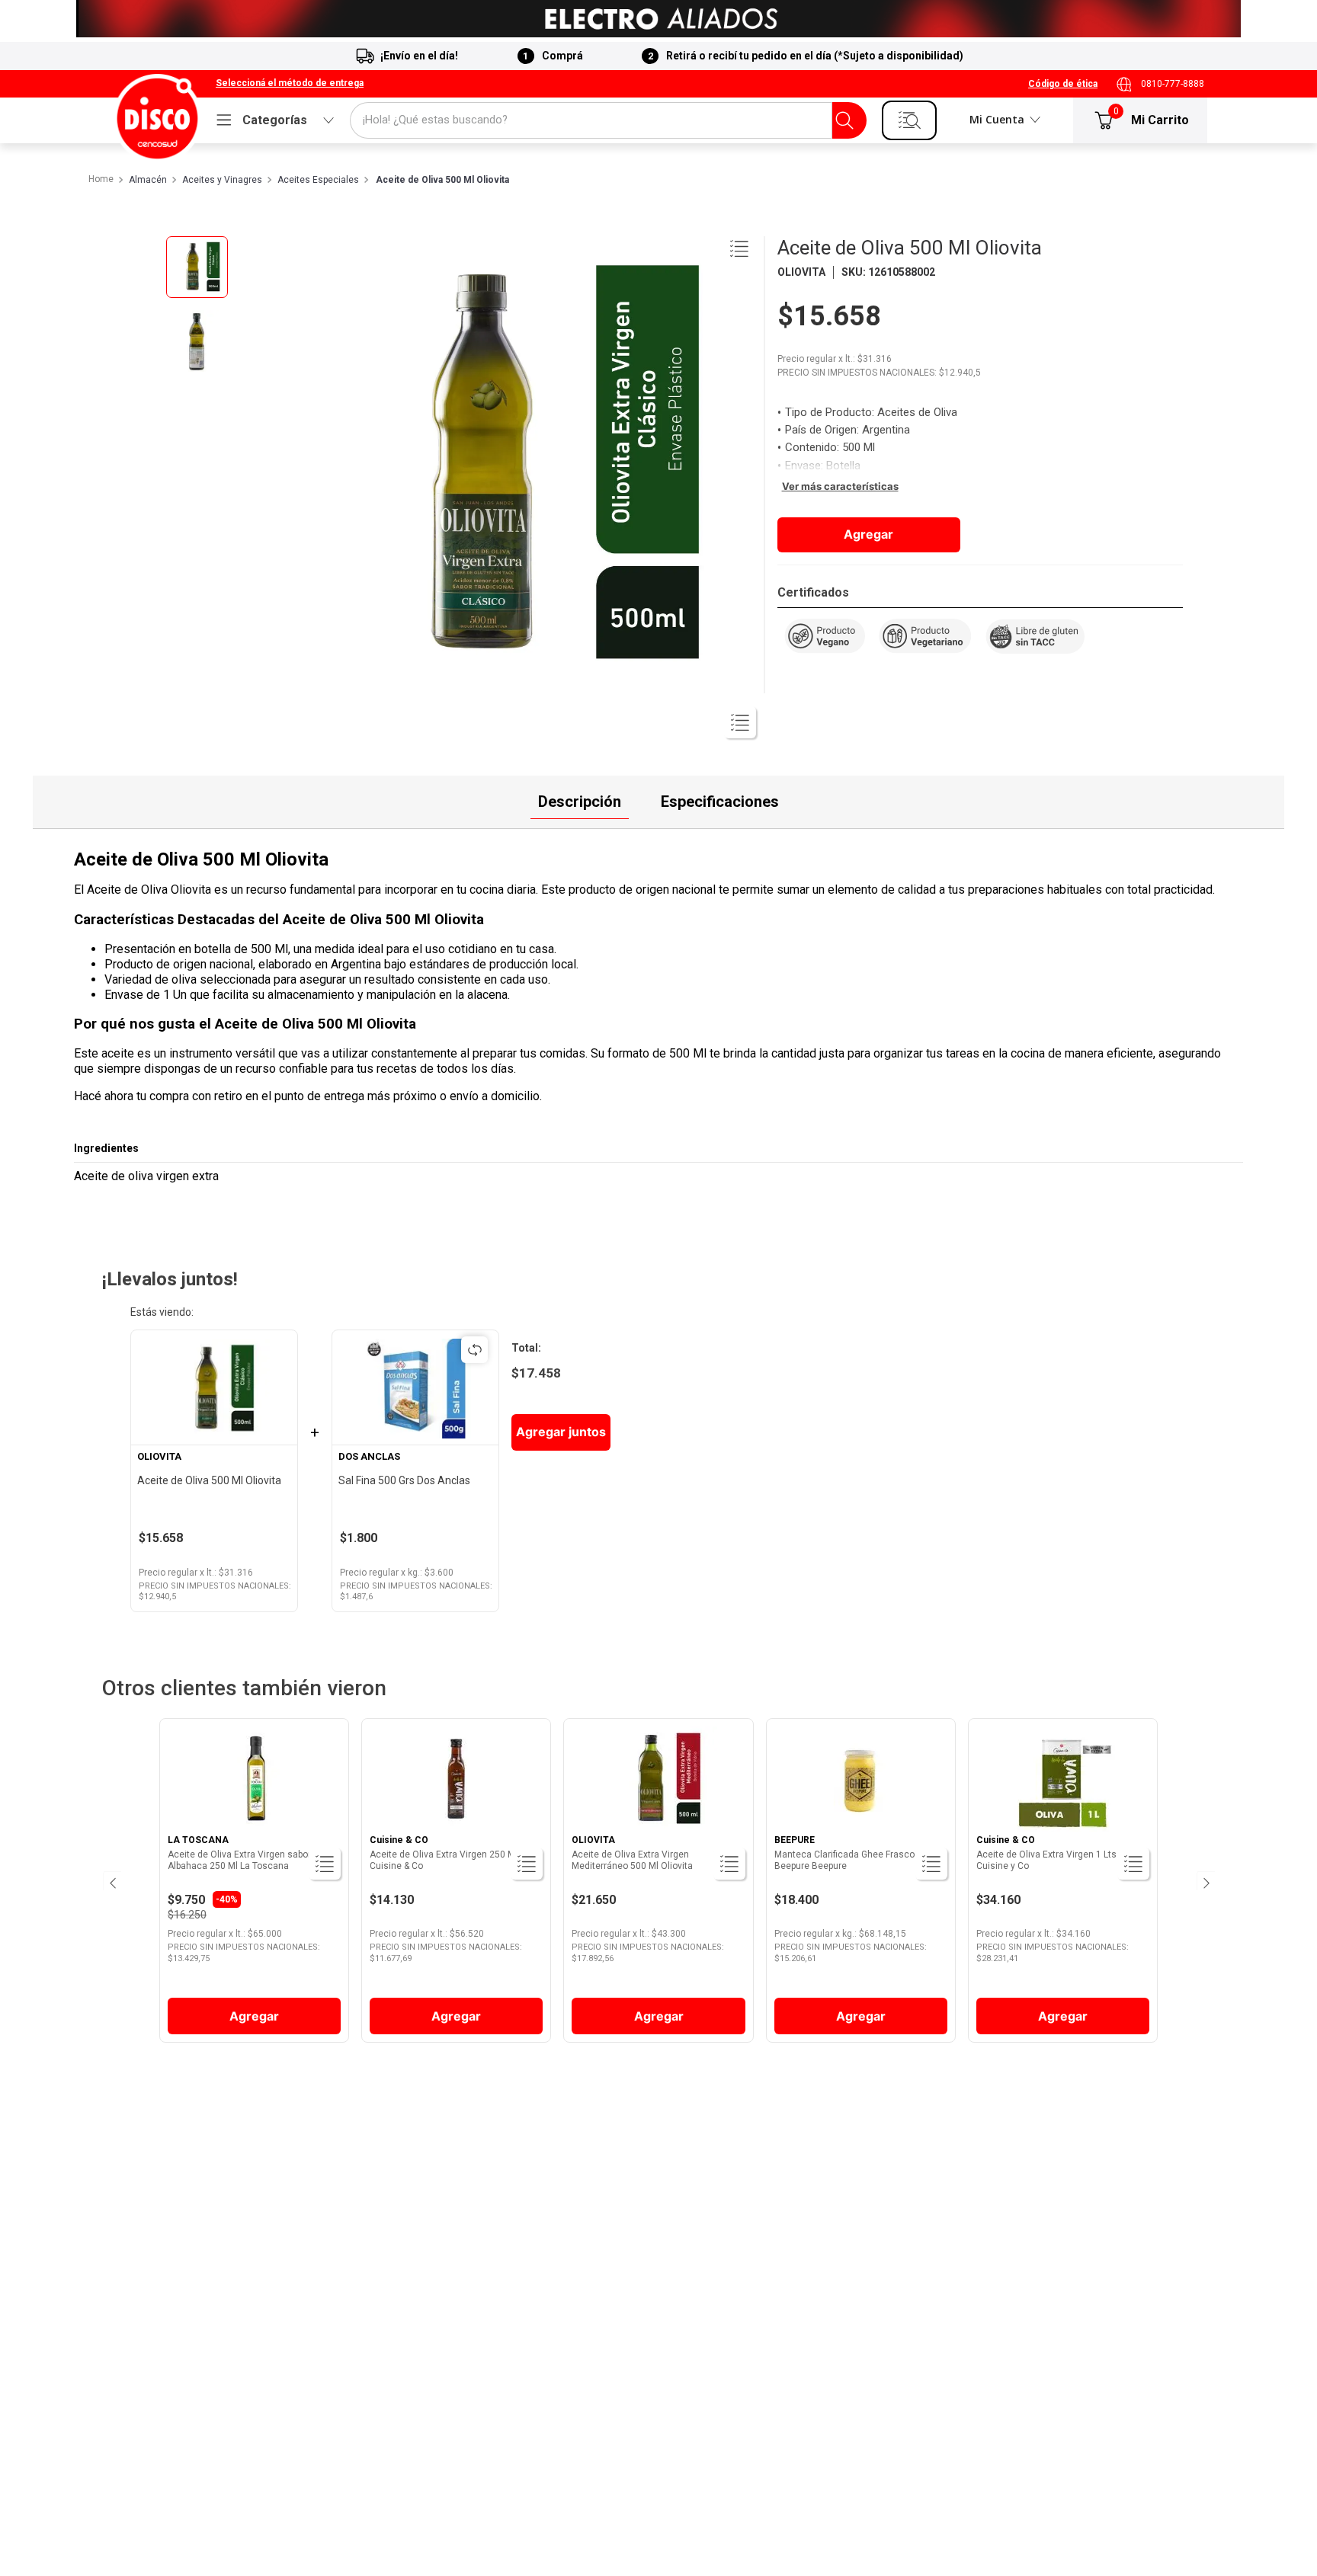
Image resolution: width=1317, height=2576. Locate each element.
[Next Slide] (1205, 1881)
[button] (290, 84)
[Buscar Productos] (844, 120)
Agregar (868, 534)
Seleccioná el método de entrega (290, 83)
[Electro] (658, 19)
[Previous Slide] (112, 1881)
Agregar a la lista (739, 248)
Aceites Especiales (318, 180)
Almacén (148, 180)
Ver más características (840, 486)
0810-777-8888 (1173, 84)
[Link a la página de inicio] (100, 180)
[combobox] (608, 120)
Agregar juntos (561, 1432)
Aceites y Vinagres (222, 180)
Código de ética (1063, 84)
